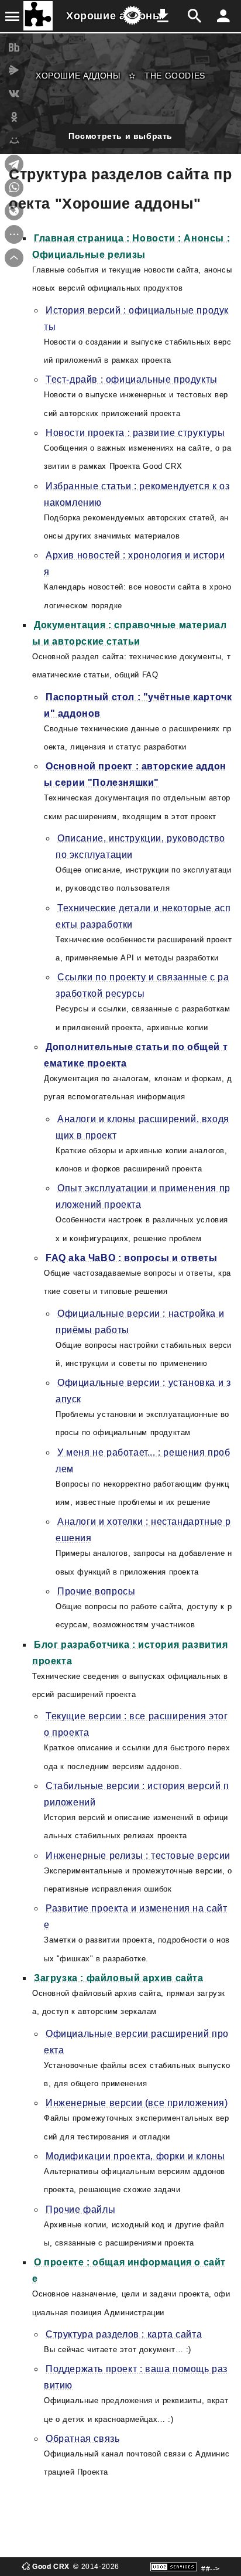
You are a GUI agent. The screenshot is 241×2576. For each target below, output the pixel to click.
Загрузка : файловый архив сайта (119, 1978)
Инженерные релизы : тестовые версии (138, 1856)
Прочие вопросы (96, 1591)
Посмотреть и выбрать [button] (120, 136)
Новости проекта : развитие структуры (135, 433)
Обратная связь (82, 2439)
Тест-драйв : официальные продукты (132, 379)
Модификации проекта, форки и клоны (135, 2156)
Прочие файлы (80, 2209)
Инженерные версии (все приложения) (137, 2103)
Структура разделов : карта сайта (124, 2334)
